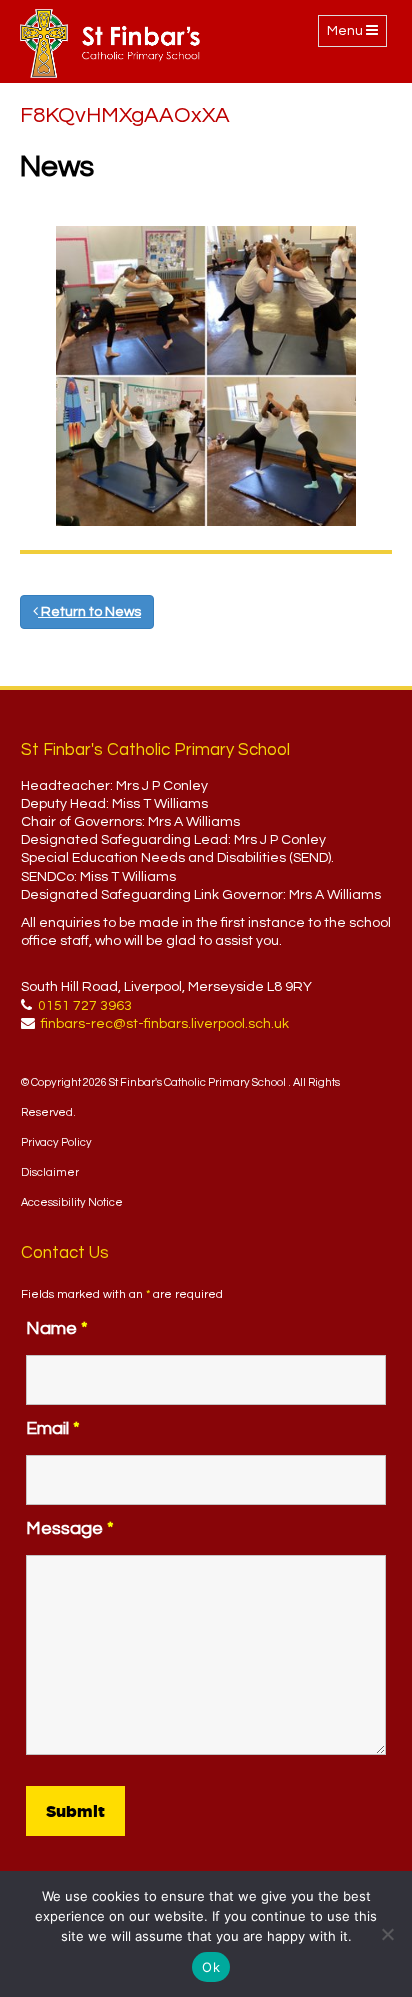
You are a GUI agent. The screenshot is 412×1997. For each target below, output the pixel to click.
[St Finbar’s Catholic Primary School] (110, 43)
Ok (211, 1967)
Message (70, 1528)
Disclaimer (50, 1172)
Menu (356, 35)
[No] (387, 1934)
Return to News (89, 612)
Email (53, 1428)
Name (57, 1328)
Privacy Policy (56, 1142)
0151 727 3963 (85, 1006)
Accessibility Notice (72, 1202)
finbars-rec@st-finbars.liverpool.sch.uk (165, 1024)
